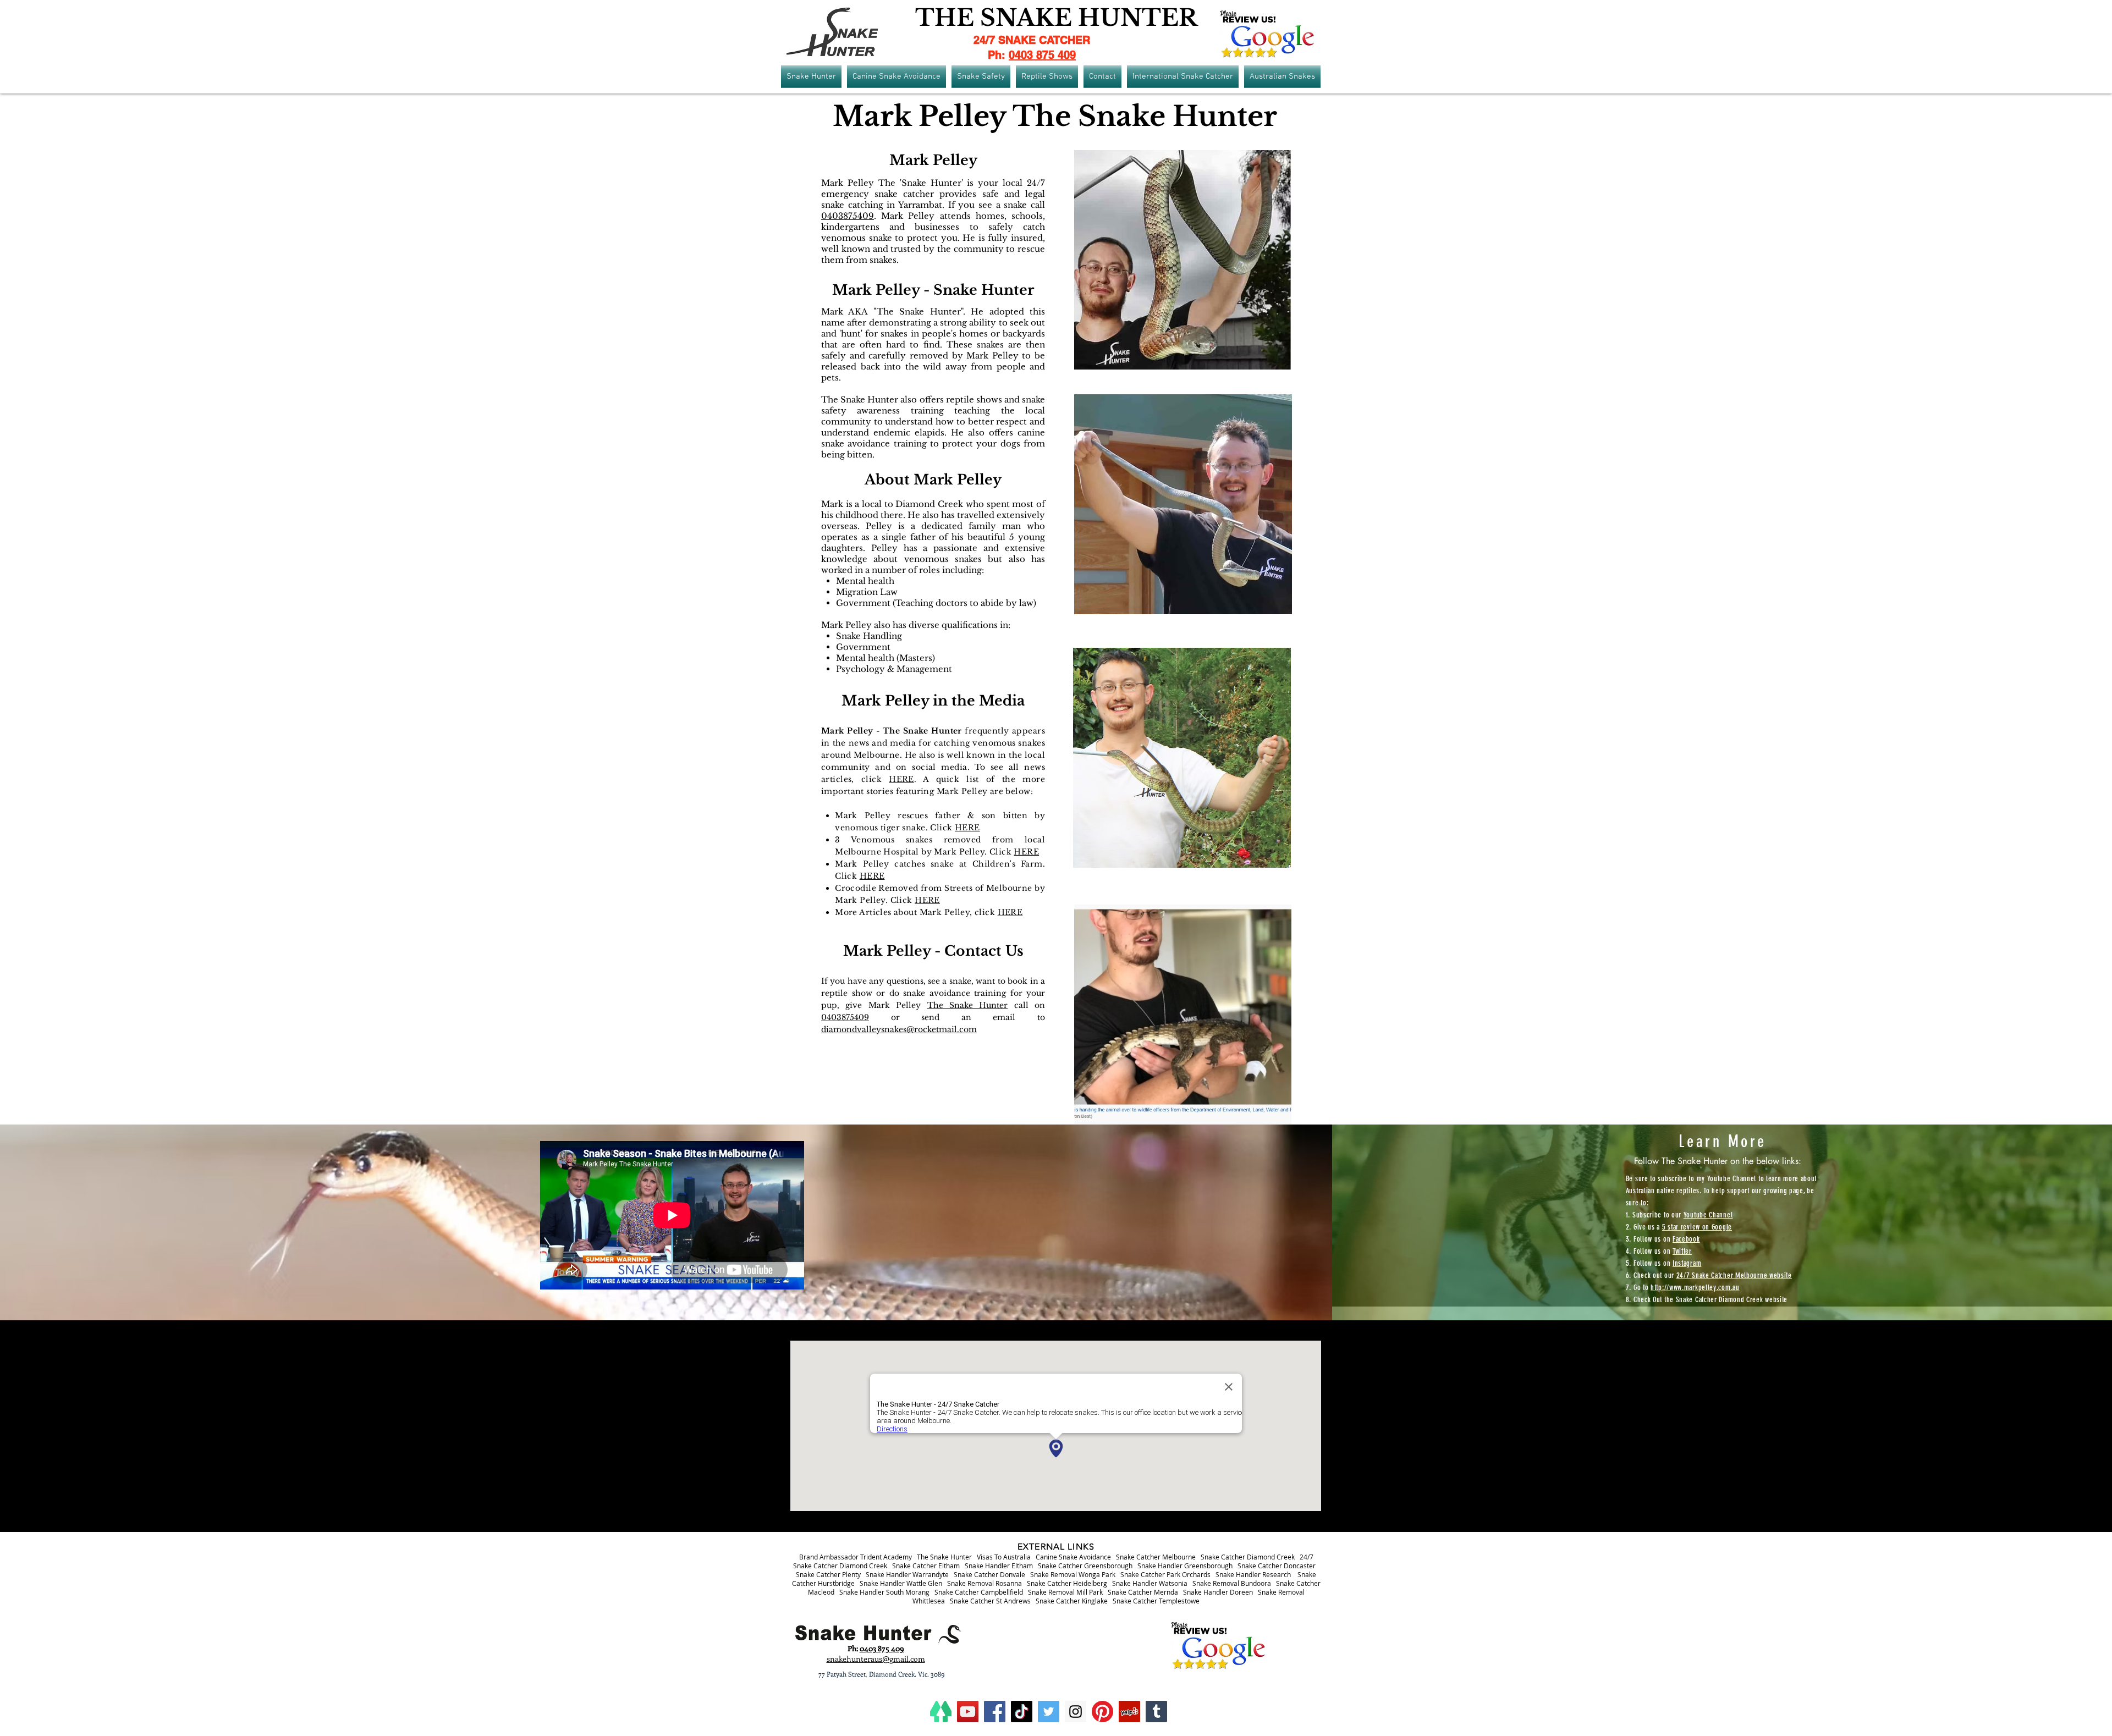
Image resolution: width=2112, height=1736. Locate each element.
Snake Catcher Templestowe (1156, 1601)
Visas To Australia (1004, 1557)
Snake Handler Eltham (999, 1566)
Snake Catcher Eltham (926, 1566)
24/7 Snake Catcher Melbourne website (1734, 1275)
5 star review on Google (1697, 1227)
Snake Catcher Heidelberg (1067, 1583)
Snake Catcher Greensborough (1085, 1566)
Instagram (1687, 1263)
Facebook (1686, 1239)
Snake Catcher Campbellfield (979, 1592)
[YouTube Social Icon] (968, 1712)
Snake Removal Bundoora (1232, 1583)
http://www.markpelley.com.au (1695, 1288)
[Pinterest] (1102, 1712)
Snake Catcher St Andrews (990, 1601)
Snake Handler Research (1253, 1574)
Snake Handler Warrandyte (907, 1574)
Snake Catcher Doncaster (1277, 1566)
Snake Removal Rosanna (985, 1583)
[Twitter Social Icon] (1049, 1712)
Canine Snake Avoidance (1073, 1557)
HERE (901, 779)
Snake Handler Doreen (1218, 1592)
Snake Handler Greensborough (1185, 1566)
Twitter (1682, 1251)
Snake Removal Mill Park (1065, 1592)
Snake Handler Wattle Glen (901, 1583)
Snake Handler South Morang (884, 1592)
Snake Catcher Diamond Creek (1248, 1557)
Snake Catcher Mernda (1143, 1592)
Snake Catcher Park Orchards (1165, 1574)
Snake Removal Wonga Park (1073, 1574)
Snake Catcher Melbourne (1156, 1557)
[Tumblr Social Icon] (1156, 1712)
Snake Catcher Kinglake (1072, 1601)
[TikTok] (1022, 1712)
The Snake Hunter (968, 1005)
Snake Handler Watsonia (1150, 1583)
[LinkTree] (941, 1712)
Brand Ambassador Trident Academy (856, 1557)
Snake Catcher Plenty (828, 1574)
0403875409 (848, 216)
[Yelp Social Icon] (1129, 1712)
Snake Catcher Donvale (989, 1574)
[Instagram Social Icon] (1076, 1712)
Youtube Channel (1708, 1215)
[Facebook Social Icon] (995, 1712)
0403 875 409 (1042, 55)
